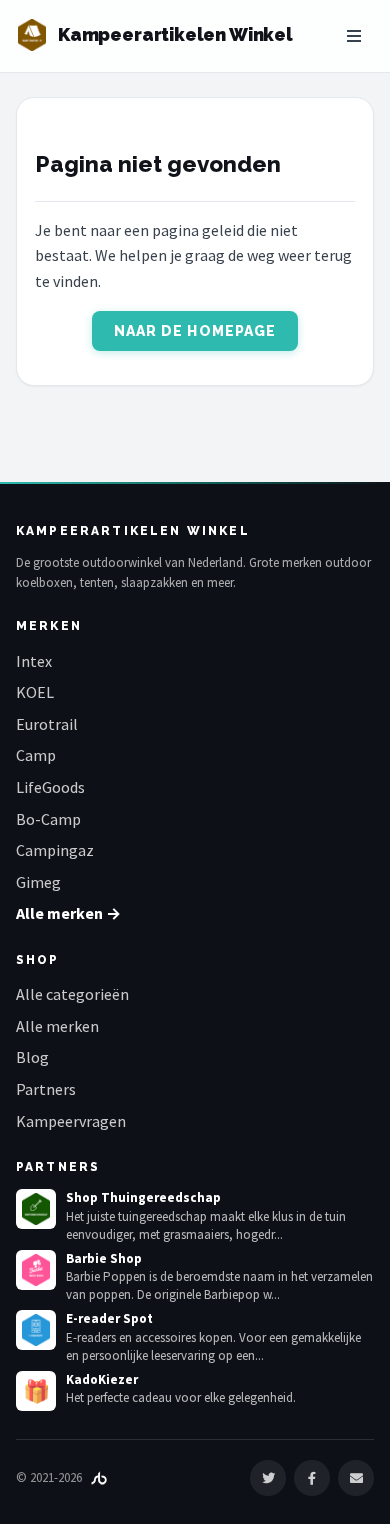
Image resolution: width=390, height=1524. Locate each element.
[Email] (356, 1478)
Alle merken (57, 1026)
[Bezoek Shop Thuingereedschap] (36, 1209)
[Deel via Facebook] (312, 1478)
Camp (36, 755)
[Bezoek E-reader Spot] (36, 1330)
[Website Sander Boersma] (99, 1477)
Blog (32, 1057)
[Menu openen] (354, 36)
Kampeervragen (71, 1121)
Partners (46, 1089)
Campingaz (55, 850)
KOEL (35, 692)
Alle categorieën (72, 994)
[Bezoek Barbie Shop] (36, 1270)
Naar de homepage (195, 331)
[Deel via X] (268, 1478)
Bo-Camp (48, 819)
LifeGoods (50, 787)
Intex (34, 661)
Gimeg (38, 882)
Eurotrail (47, 724)
